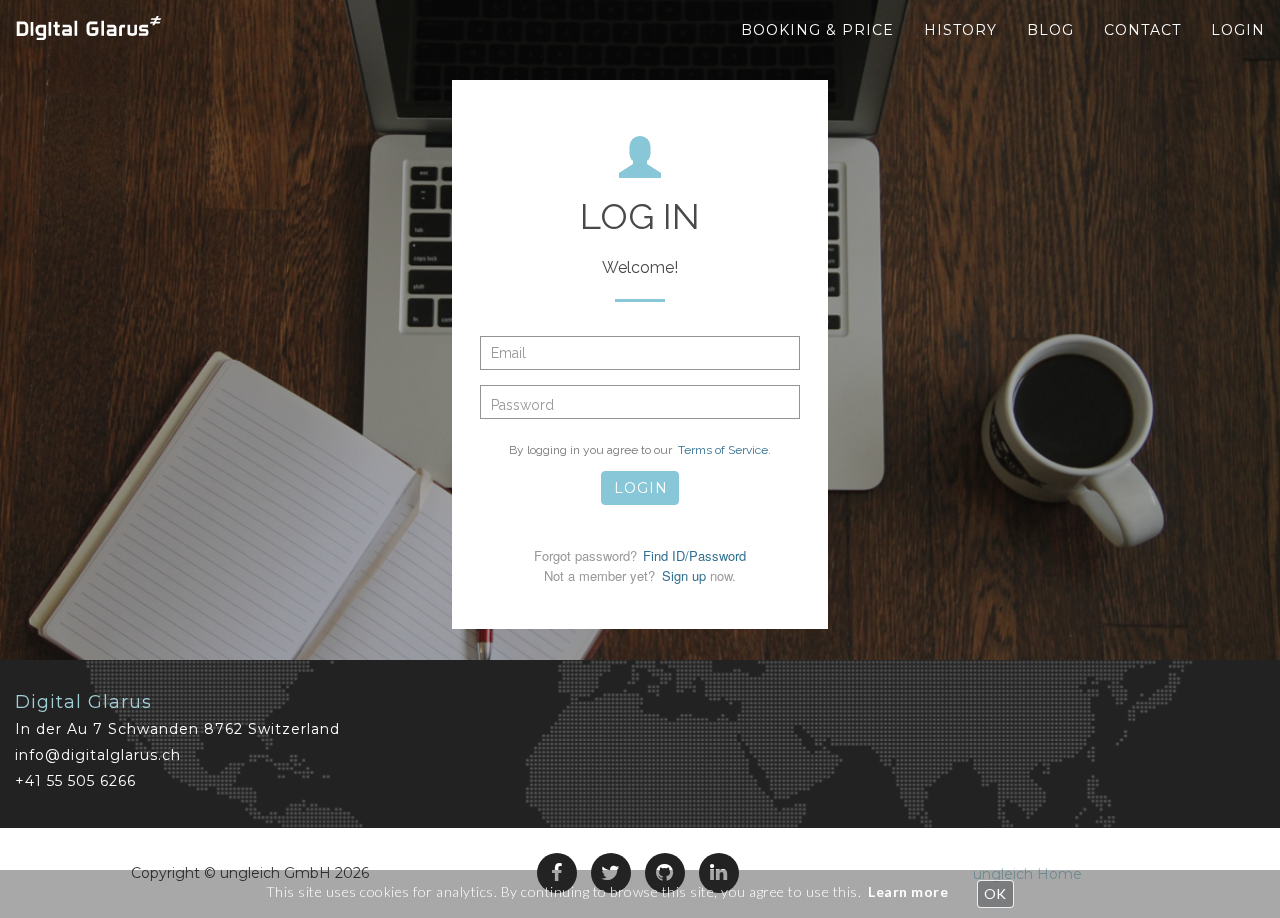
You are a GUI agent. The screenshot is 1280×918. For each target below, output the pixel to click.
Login (1238, 30)
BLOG (1050, 30)
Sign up (686, 575)
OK (995, 893)
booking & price (817, 30)
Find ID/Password (694, 555)
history (960, 30)
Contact (1142, 30)
